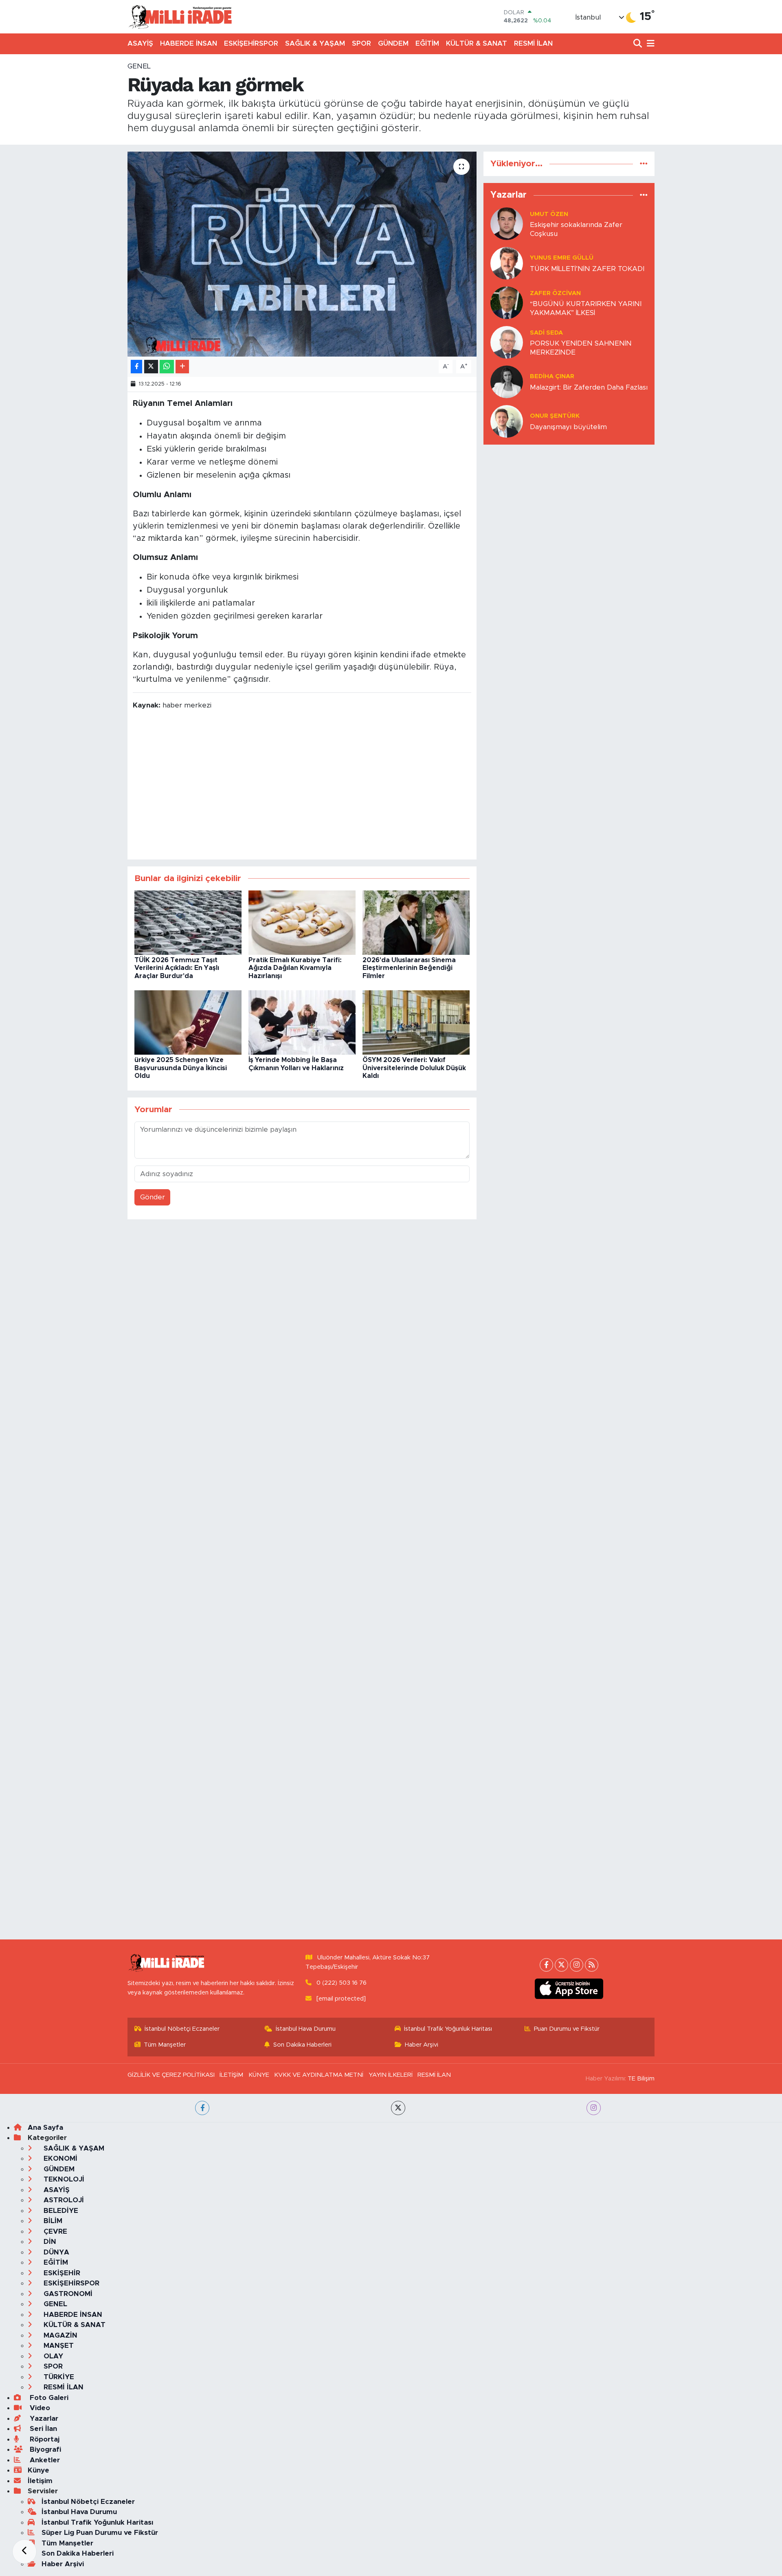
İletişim (40, 2481)
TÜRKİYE (58, 2377)
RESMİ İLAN (533, 43)
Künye (38, 2470)
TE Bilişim (641, 2079)
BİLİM (52, 2221)
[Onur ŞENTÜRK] (507, 421)
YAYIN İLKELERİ (391, 2075)
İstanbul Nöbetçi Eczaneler (182, 2029)
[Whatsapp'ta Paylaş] (167, 367)
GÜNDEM (393, 43)
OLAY (52, 2356)
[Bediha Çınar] (507, 382)
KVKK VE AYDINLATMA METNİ (319, 2075)
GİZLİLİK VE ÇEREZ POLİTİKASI (171, 2075)
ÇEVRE (54, 2231)
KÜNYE (259, 2075)
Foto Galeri (48, 2398)
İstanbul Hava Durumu (306, 2029)
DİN (49, 2242)
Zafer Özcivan (555, 293)
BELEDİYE (60, 2211)
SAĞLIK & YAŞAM (315, 43)
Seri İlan (42, 2429)
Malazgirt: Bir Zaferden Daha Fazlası (589, 387)
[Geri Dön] (24, 2552)
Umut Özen (549, 214)
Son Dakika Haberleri (302, 2045)
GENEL (139, 66)
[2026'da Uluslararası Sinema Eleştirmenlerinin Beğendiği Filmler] (416, 922)
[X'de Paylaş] (151, 367)
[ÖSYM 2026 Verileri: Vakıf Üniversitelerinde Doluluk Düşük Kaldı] (416, 1022)
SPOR (361, 43)
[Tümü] (644, 164)
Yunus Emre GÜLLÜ (562, 258)
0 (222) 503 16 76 (342, 1983)
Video (39, 2408)
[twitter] (398, 2108)
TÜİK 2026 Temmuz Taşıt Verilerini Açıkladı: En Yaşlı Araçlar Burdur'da (177, 968)
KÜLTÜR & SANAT (477, 43)
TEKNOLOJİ (63, 2179)
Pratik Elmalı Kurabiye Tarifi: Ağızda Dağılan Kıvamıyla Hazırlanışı (295, 968)
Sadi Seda (546, 333)
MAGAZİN (59, 2335)
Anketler (44, 2460)
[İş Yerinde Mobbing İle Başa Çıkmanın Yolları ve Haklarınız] (302, 1022)
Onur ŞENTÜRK (555, 416)
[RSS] (592, 1965)
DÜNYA (55, 2252)
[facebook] (202, 2108)
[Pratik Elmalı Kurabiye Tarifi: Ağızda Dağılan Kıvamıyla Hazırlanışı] (302, 922)
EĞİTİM (427, 43)
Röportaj (44, 2439)
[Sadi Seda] (507, 342)
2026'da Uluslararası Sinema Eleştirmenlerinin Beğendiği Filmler (409, 968)
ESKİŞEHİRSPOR (251, 43)
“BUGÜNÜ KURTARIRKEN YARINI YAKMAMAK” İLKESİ (586, 308)
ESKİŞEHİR (61, 2273)
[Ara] (638, 44)
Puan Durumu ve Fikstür (567, 2029)
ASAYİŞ (140, 43)
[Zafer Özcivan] (507, 303)
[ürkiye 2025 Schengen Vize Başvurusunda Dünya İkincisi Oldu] (188, 1022)
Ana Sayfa (45, 2128)
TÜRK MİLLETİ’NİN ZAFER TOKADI (587, 269)
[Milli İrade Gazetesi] (180, 17)
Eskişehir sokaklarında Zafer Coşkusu (576, 229)
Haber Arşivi (422, 2045)
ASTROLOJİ (63, 2200)
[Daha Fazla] (182, 367)
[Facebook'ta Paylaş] (136, 367)
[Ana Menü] (649, 44)
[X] (561, 1965)
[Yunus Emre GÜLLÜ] (507, 263)
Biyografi (44, 2449)
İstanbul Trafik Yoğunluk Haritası (448, 2029)
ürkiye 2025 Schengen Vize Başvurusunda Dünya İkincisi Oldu (181, 1068)
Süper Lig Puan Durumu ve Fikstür (100, 2533)
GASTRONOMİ (67, 2294)
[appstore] (569, 1989)
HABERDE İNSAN (189, 43)
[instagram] (594, 2108)
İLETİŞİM (231, 2075)
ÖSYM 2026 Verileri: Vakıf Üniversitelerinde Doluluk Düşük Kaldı (414, 1068)
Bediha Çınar (552, 376)
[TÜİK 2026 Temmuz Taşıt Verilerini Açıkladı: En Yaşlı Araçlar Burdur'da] (188, 922)
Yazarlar (43, 2418)
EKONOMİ (59, 2158)
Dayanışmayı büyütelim (568, 427)
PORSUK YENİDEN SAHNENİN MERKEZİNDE (581, 348)
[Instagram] (577, 1965)
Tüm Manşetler (165, 2045)
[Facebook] (546, 1965)
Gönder (153, 1197)
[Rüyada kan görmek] (302, 254)
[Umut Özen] (507, 224)
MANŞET (58, 2346)
